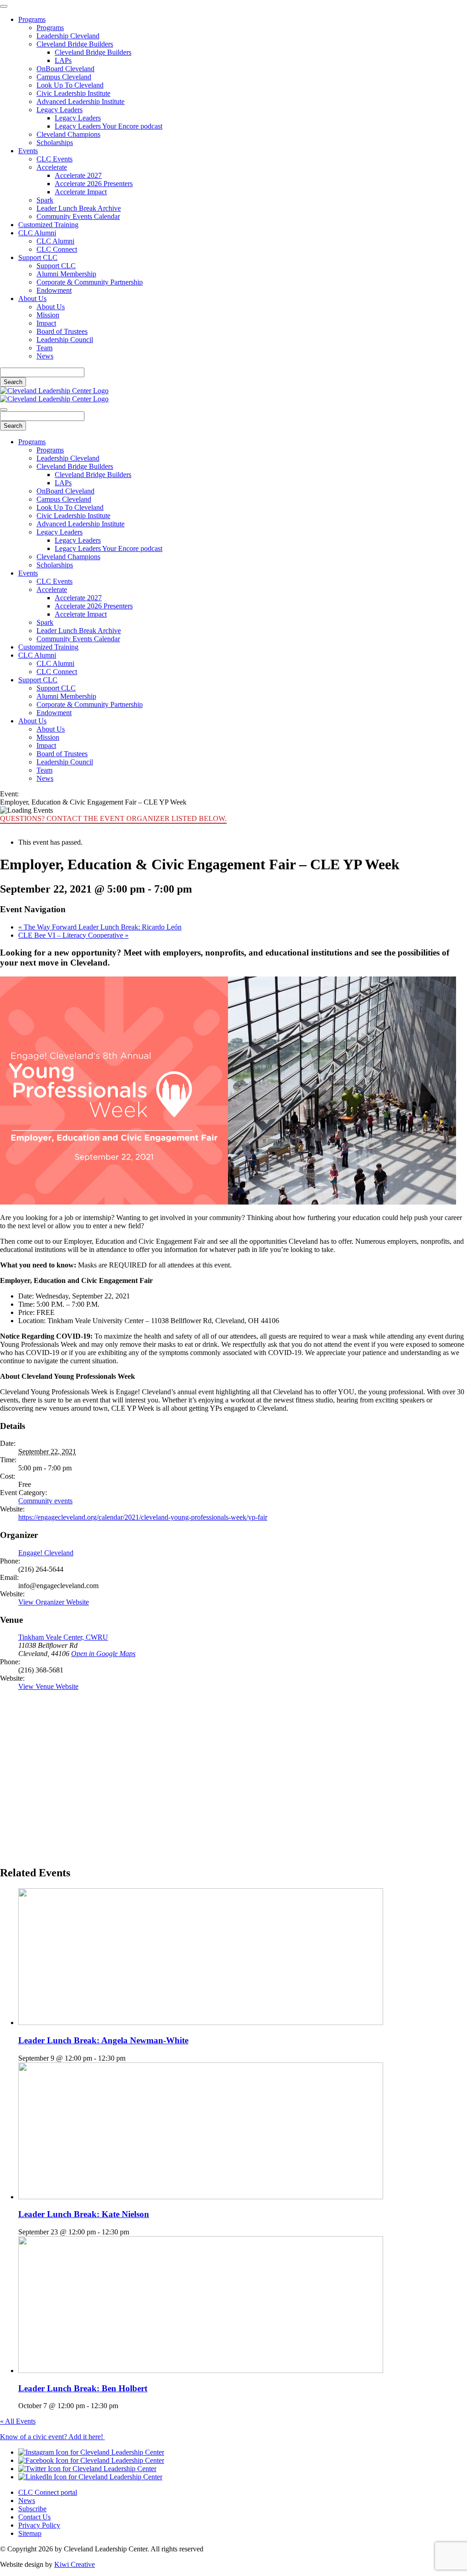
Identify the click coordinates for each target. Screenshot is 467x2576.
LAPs (63, 60)
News (45, 356)
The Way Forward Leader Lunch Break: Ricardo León (100, 927)
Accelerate (52, 167)
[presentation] (201, 2023)
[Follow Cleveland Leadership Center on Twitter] (87, 2469)
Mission (48, 315)
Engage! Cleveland (46, 1553)
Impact (46, 323)
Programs (32, 19)
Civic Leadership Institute (73, 93)
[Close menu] (4, 6)
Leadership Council (65, 340)
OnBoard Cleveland (65, 69)
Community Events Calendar (78, 216)
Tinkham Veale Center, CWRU (63, 1637)
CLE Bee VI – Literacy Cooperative (73, 935)
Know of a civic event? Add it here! (52, 2437)
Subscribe (32, 2509)
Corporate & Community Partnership (90, 282)
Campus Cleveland (64, 77)
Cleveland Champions (68, 134)
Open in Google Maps (103, 1654)
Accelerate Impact (81, 192)
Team (44, 348)
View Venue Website (48, 1686)
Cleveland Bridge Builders (75, 44)
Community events (45, 1501)
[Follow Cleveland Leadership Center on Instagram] (91, 2452)
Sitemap (30, 2533)
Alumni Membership (66, 274)
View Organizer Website (54, 1602)
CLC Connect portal (48, 2492)
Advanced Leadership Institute (80, 101)
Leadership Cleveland (68, 36)
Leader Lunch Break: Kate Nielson (84, 2214)
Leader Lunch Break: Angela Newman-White (103, 2040)
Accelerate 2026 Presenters (94, 184)
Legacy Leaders (60, 110)
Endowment (54, 290)
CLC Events (54, 159)
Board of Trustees (62, 331)
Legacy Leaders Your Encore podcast (109, 126)
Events (28, 151)
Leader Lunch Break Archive (79, 208)
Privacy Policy (39, 2525)
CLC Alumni (37, 233)
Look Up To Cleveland (70, 85)
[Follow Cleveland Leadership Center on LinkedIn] (90, 2477)
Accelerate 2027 (78, 175)
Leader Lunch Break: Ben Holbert (83, 2388)
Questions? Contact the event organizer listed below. (113, 818)
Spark (45, 200)
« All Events (18, 2421)
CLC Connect (57, 249)
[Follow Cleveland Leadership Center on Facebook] (91, 2460)
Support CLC (38, 257)
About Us (32, 299)
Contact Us (34, 2517)
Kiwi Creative (75, 2564)
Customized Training (48, 225)
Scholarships (55, 143)
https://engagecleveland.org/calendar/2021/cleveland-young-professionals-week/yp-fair (143, 1517)
